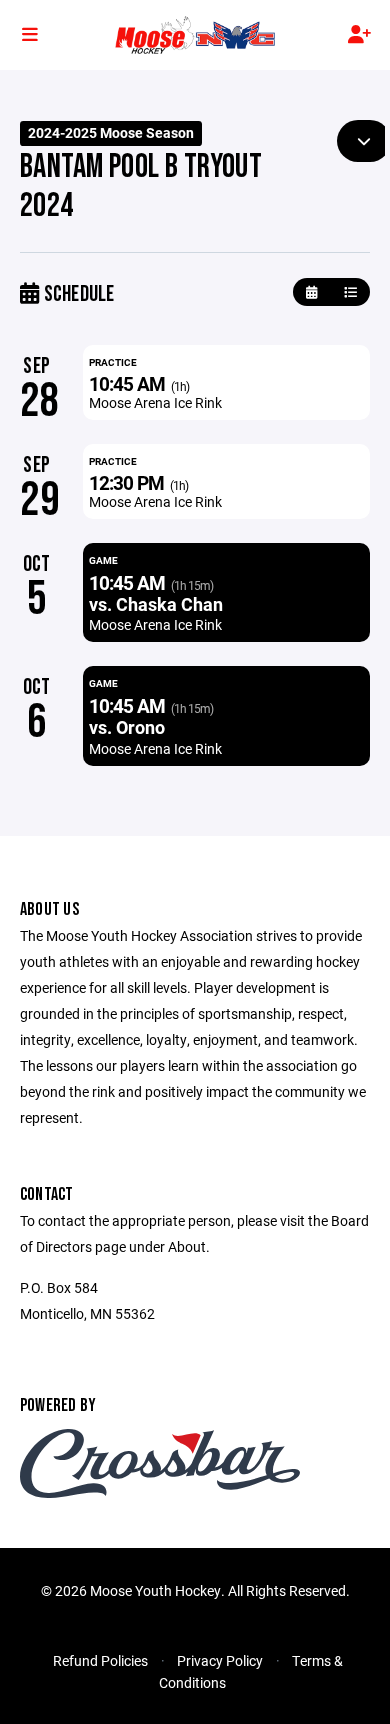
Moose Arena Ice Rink (155, 402)
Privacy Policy (220, 1660)
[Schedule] (350, 292)
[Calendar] (311, 292)
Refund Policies (100, 1660)
